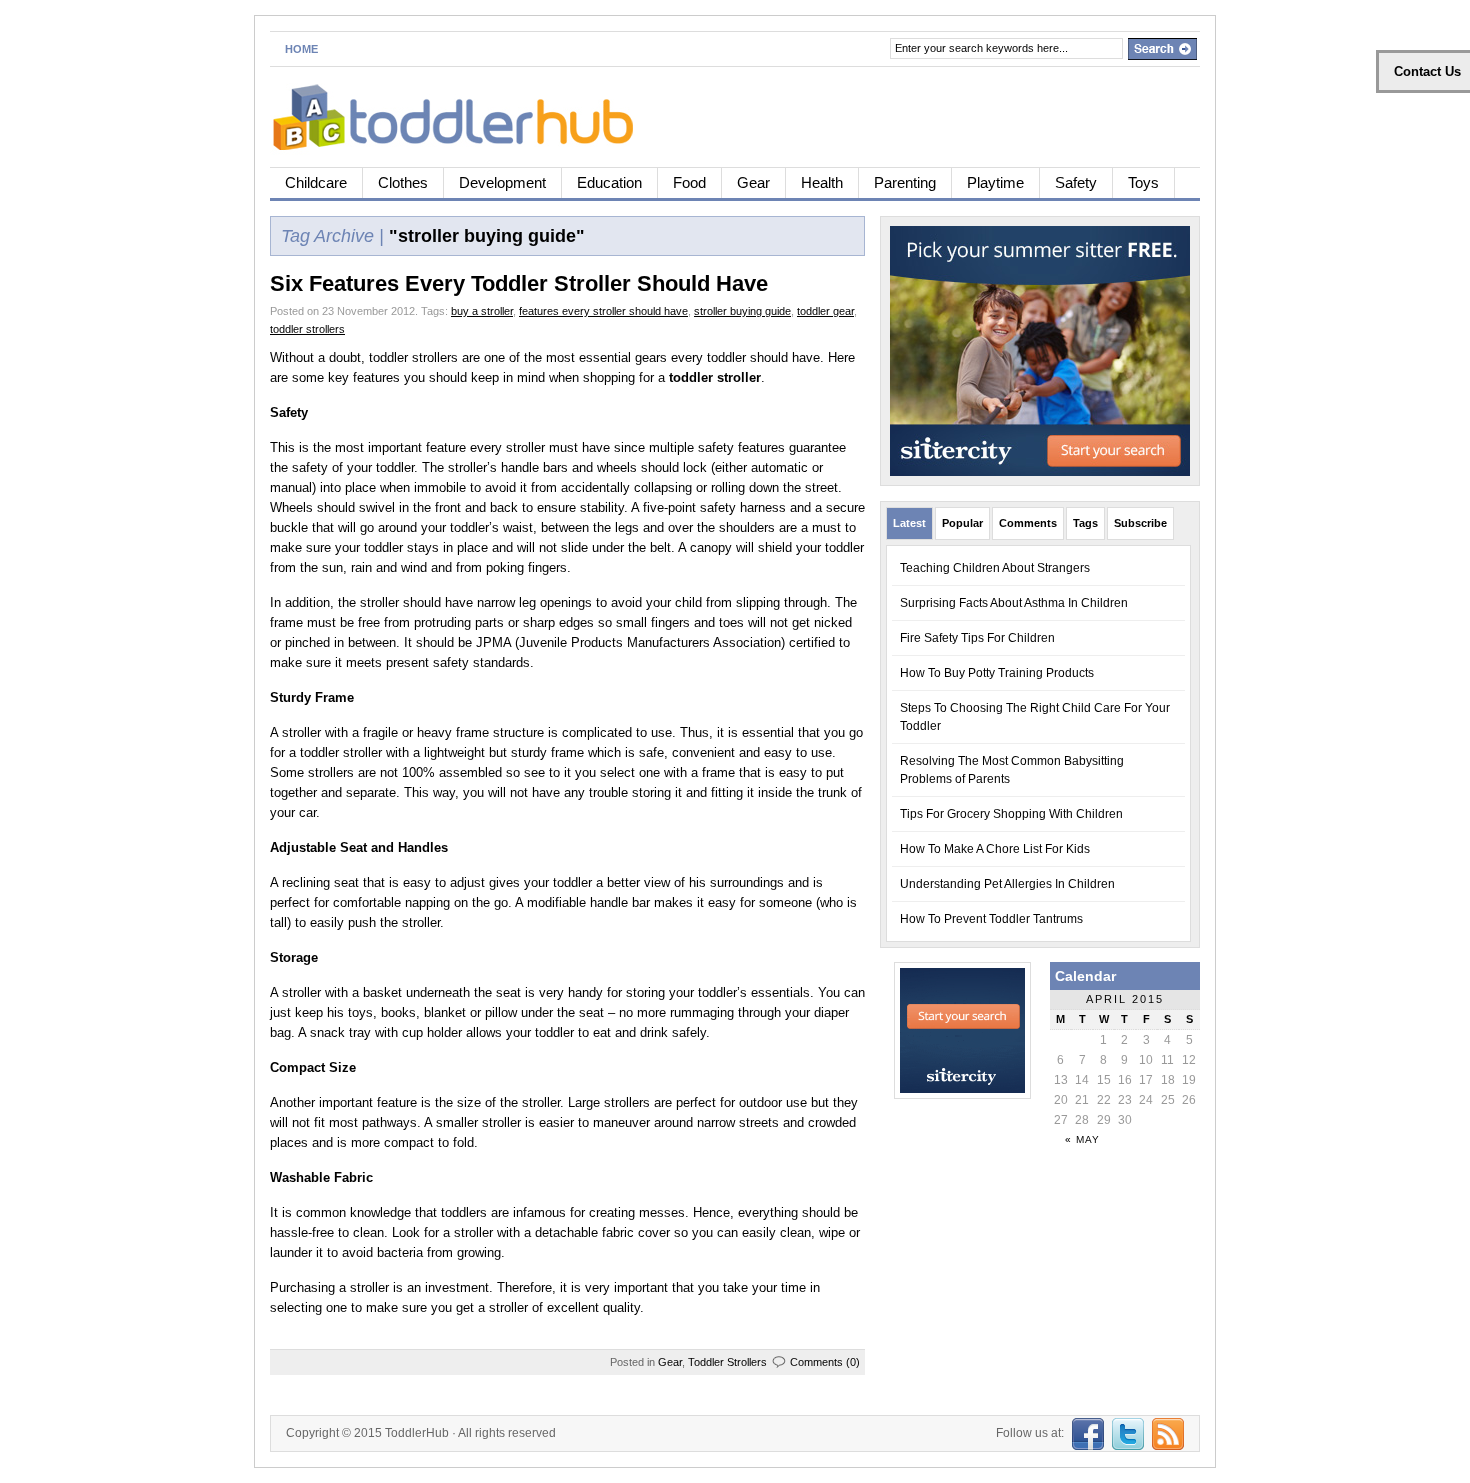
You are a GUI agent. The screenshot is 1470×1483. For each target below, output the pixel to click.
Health (822, 182)
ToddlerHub (417, 1433)
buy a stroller (482, 311)
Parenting (905, 182)
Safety (1076, 182)
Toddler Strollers (727, 1362)
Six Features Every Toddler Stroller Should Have (519, 283)
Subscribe (1140, 523)
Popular (962, 523)
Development (502, 182)
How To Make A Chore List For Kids (995, 849)
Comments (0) (825, 1362)
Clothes (403, 182)
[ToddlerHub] (464, 113)
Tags (1085, 523)
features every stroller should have (603, 311)
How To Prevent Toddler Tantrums (991, 919)
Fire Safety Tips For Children (977, 638)
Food (689, 182)
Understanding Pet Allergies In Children (1007, 884)
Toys (1143, 182)
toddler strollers (307, 329)
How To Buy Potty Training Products (997, 673)
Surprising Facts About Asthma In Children (1014, 603)
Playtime (995, 182)
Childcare (316, 182)
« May (1082, 1139)
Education (609, 182)
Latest (909, 523)
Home (301, 49)
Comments (1028, 523)
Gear (753, 182)
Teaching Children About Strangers (995, 568)
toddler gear (825, 311)
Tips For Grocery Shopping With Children (1011, 814)
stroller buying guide (742, 311)
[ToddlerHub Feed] (1165, 1433)
